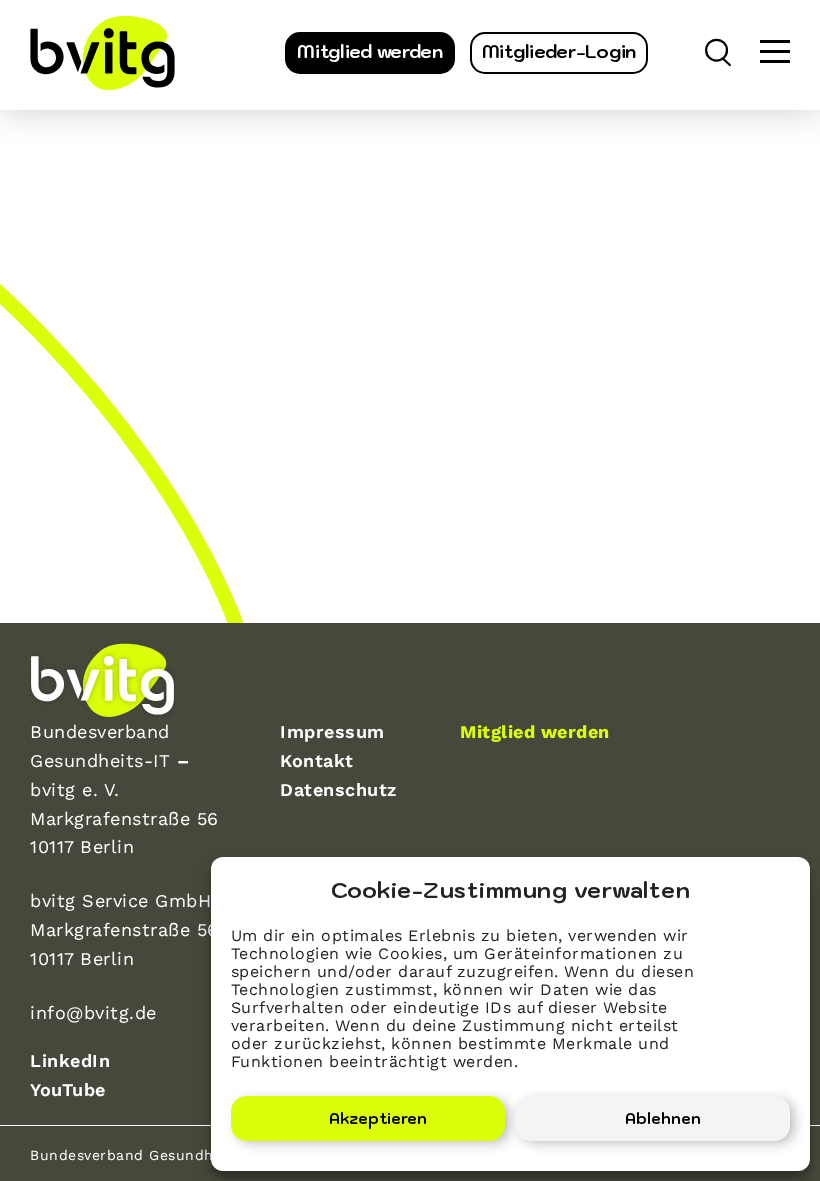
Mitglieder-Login (559, 51)
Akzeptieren (378, 1118)
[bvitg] (102, 52)
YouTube (68, 1089)
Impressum (332, 731)
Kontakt (317, 760)
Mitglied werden (370, 51)
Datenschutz (338, 789)
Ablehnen (663, 1118)
